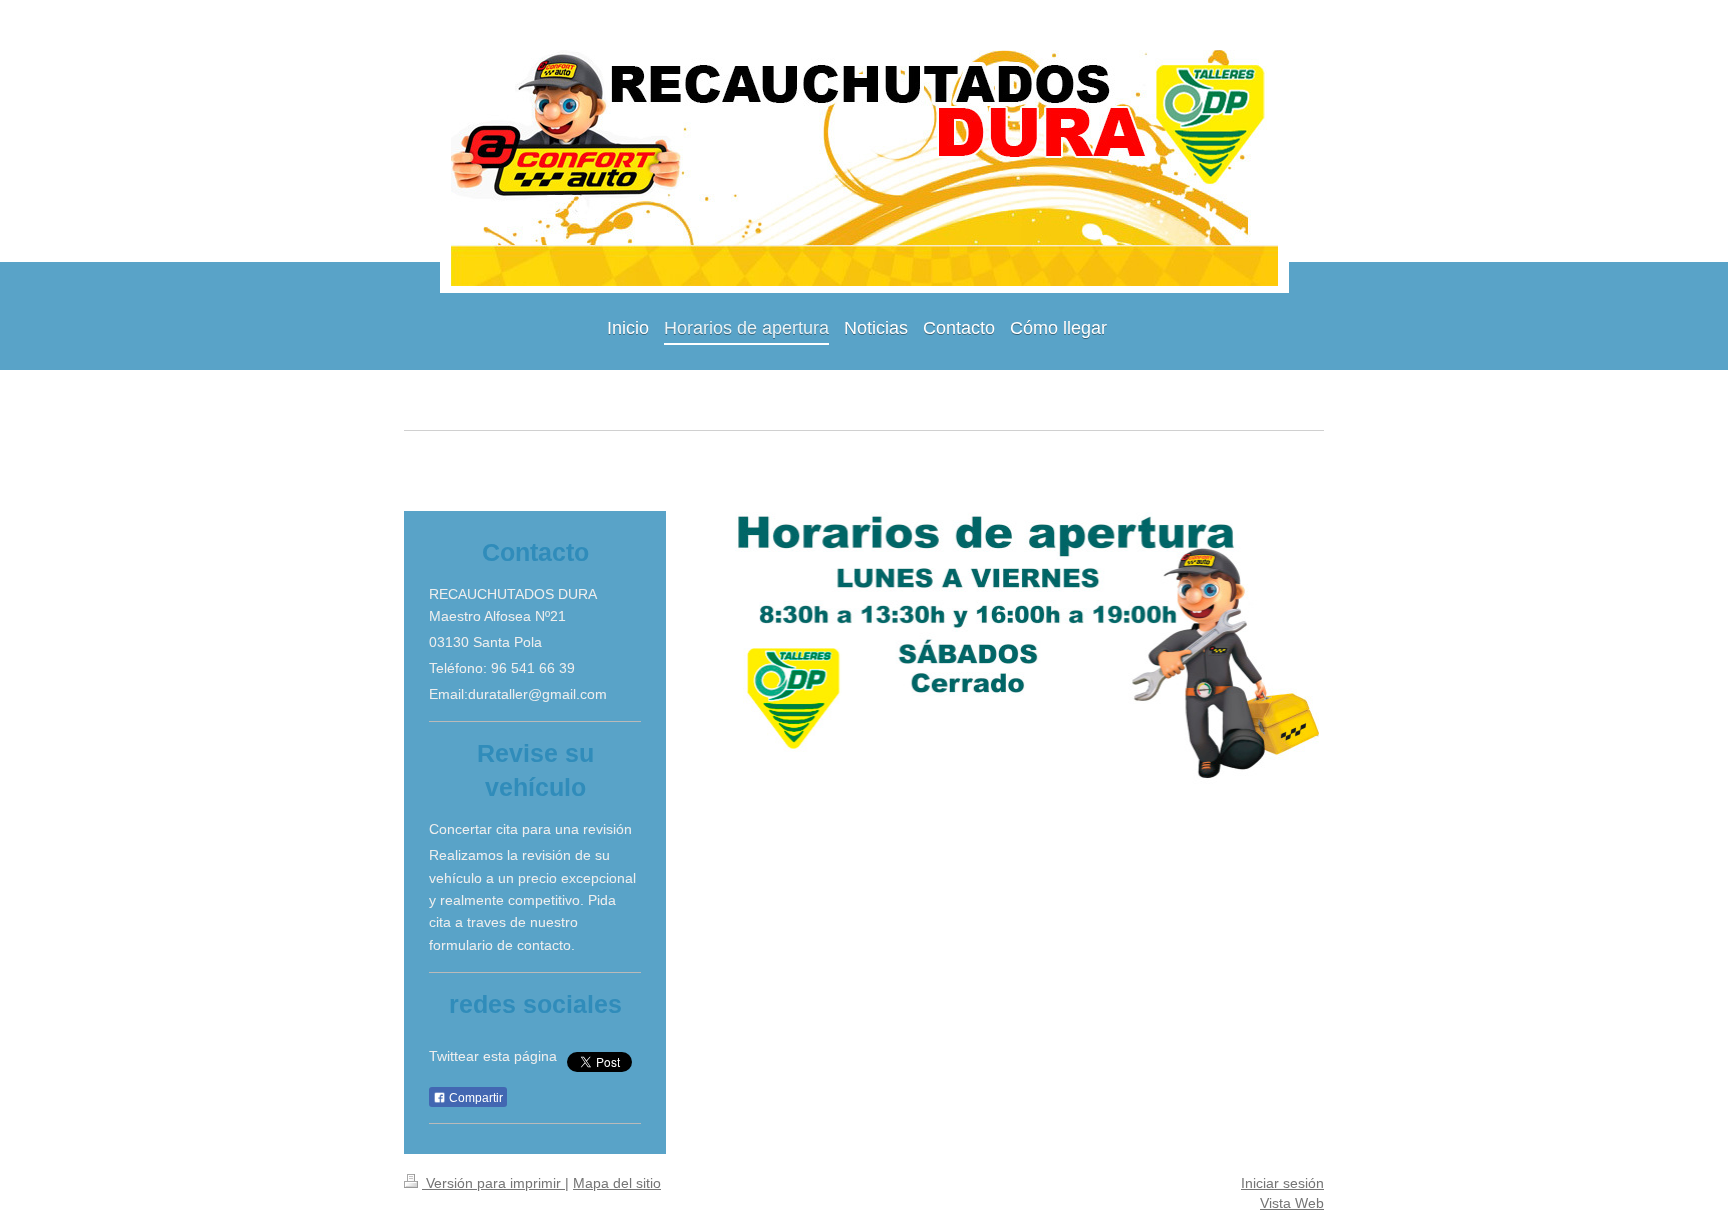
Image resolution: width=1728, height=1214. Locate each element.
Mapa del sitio (617, 1183)
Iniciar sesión (1282, 1183)
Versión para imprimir (493, 1183)
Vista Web (1292, 1203)
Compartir (474, 1098)
